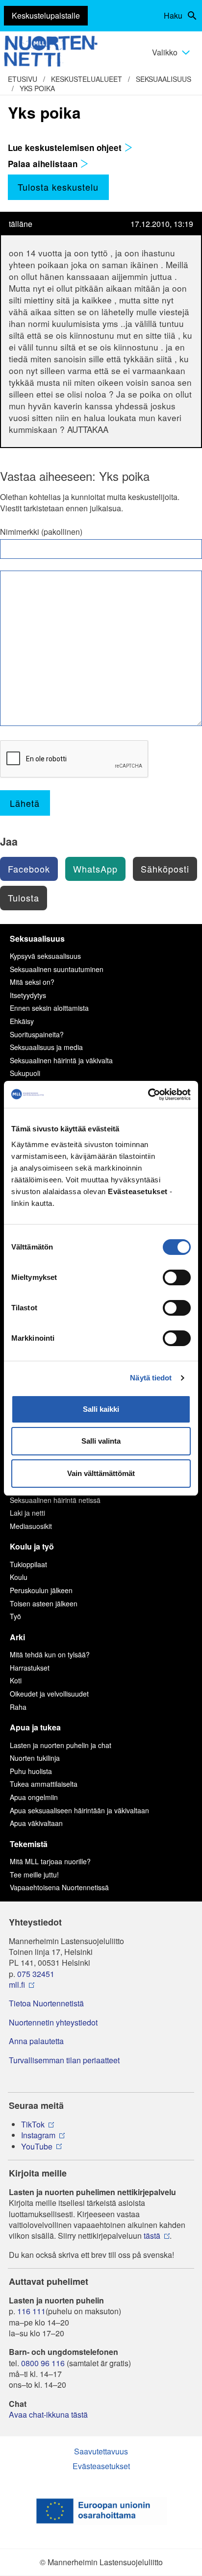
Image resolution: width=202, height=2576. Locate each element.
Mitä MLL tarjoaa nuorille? (50, 1861)
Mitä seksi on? (32, 982)
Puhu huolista (31, 1771)
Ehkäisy (22, 1021)
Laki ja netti (27, 1513)
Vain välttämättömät (101, 1473)
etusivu (23, 79)
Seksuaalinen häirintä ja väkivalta (61, 1060)
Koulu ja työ (32, 1546)
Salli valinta (101, 1441)
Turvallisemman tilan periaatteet (64, 2060)
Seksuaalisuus (164, 79)
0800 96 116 (43, 2363)
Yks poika (37, 88)
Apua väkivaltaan (36, 1823)
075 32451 (36, 1974)
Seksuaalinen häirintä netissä (55, 1500)
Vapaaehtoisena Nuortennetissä (59, 1887)
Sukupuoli (25, 1073)
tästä (152, 2236)
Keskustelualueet (87, 79)
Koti (16, 1680)
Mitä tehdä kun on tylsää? (50, 1654)
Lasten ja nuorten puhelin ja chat (61, 1745)
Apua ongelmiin (34, 1797)
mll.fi (17, 1985)
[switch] (177, 1277)
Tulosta (24, 898)
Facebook (29, 869)
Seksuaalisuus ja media (46, 1047)
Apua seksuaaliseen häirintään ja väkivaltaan (79, 1810)
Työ (15, 1616)
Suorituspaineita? (37, 1034)
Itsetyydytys (28, 995)
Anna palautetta (36, 2041)
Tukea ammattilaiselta (44, 1784)
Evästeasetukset (101, 2466)
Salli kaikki (101, 1409)
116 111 (31, 2311)
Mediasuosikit (31, 1526)
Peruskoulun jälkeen (41, 1590)
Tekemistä (29, 1844)
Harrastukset (30, 1668)
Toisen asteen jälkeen (44, 1603)
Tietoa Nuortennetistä (46, 2003)
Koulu (19, 1577)
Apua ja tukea (35, 1727)
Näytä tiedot (151, 1378)
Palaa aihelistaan (44, 164)
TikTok (33, 2125)
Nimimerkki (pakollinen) (41, 532)
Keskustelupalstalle (46, 15)
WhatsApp (95, 869)
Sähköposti (165, 869)
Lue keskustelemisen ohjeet (66, 148)
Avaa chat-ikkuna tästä (48, 2415)
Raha (18, 1707)
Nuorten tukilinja (35, 1758)
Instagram (38, 2135)
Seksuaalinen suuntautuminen (57, 969)
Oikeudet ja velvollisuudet (49, 1694)
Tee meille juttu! (34, 1875)
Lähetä (25, 803)
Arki (17, 1637)
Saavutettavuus (101, 2451)
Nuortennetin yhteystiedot (53, 2023)
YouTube (37, 2147)
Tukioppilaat (28, 1564)
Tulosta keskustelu (58, 187)
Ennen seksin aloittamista (49, 1008)
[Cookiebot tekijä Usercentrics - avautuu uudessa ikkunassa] (148, 1095)
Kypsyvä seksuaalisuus (45, 956)
